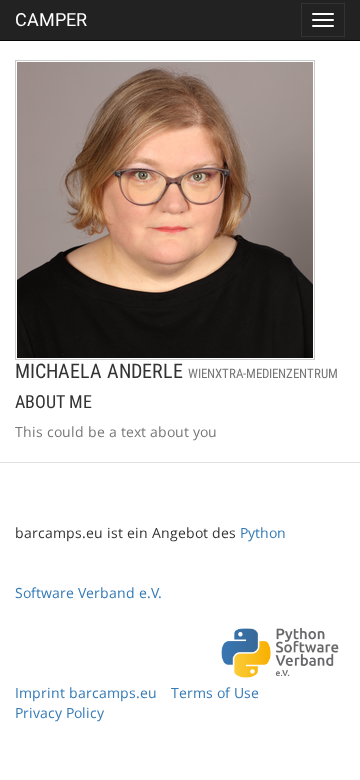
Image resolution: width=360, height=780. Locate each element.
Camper (51, 19)
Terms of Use (215, 692)
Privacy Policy (59, 712)
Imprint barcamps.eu (86, 692)
